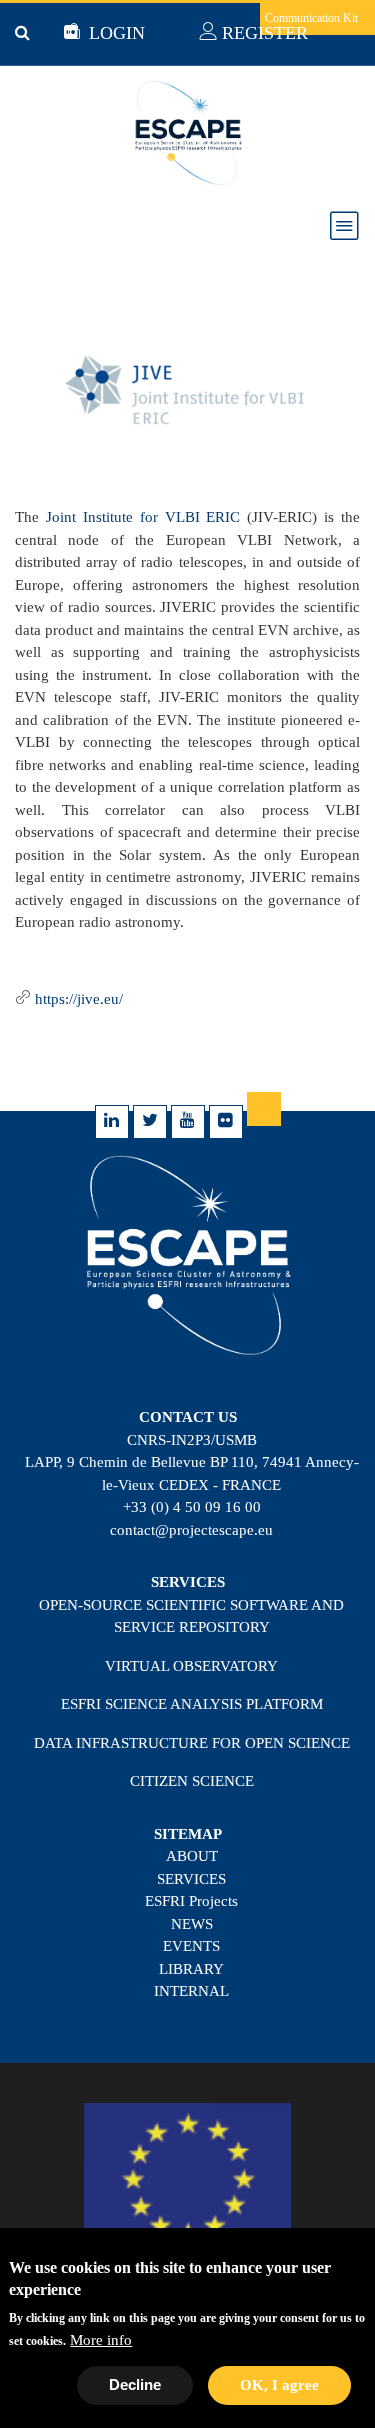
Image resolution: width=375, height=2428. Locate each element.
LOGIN (114, 33)
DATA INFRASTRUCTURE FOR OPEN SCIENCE (192, 1743)
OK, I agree (279, 2385)
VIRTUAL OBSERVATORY (191, 1666)
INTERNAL (191, 1991)
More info (101, 2340)
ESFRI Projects (191, 1901)
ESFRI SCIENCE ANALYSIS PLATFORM (192, 1704)
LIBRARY (191, 1969)
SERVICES (191, 1879)
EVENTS (191, 1946)
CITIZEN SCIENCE (192, 1781)
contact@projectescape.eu (191, 1530)
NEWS (192, 1924)
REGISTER (262, 33)
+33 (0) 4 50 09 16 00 (192, 1507)
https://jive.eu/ (79, 999)
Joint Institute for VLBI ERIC (143, 517)
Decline (135, 2384)
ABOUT (192, 1856)
